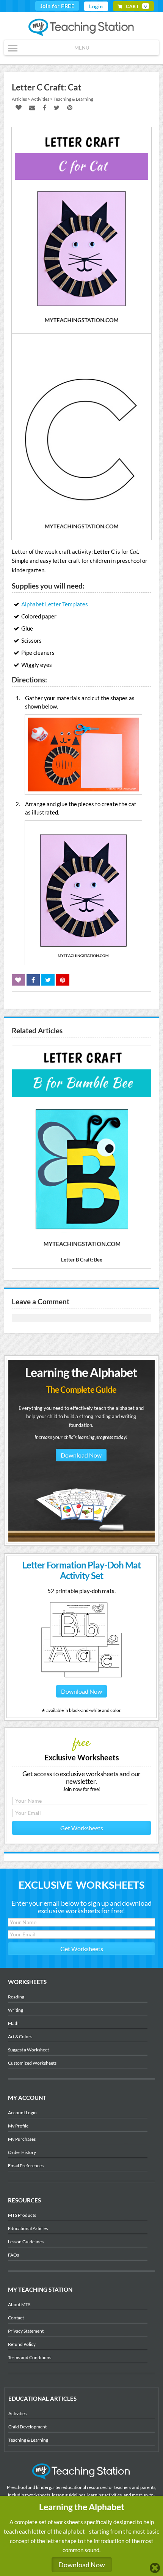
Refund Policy (22, 2344)
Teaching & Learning (28, 2440)
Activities (17, 2413)
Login (96, 6)
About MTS (19, 2304)
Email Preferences (26, 2166)
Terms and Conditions (30, 2357)
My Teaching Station (82, 28)
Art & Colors (20, 2036)
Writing (16, 2010)
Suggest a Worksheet (28, 2050)
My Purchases (22, 2139)
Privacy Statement (26, 2331)
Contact (16, 2318)
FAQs (13, 2255)
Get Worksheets (82, 1828)
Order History (22, 2152)
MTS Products (22, 2215)
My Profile (18, 2126)
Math (13, 2023)
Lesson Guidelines (26, 2242)
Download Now (81, 1455)
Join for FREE (57, 6)
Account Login (22, 2113)
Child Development (27, 2427)
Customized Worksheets (32, 2063)
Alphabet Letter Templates (55, 604)
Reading (16, 1997)
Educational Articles (28, 2228)
